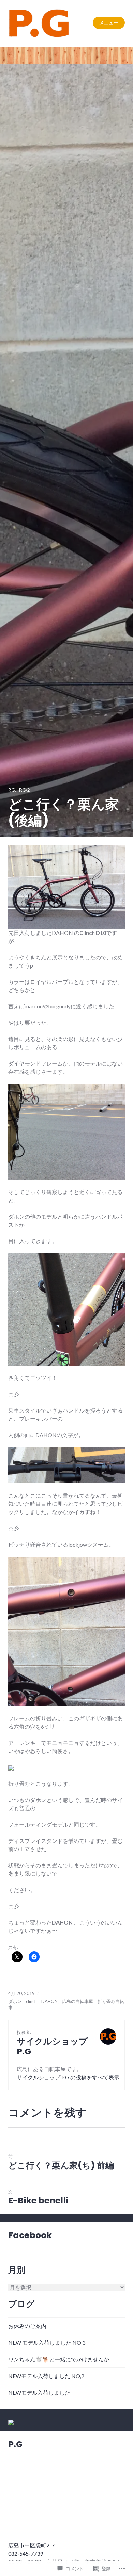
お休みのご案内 (27, 2326)
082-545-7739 (26, 2553)
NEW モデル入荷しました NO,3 (47, 2342)
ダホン (15, 2001)
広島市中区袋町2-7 (31, 2545)
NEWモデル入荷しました (39, 2392)
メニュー (109, 23)
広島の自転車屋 (78, 2001)
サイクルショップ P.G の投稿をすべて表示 (68, 2077)
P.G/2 (25, 790)
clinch (31, 2001)
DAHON (49, 2001)
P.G (11, 790)
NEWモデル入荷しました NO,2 (46, 2376)
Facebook (30, 2235)
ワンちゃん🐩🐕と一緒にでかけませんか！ (61, 2359)
